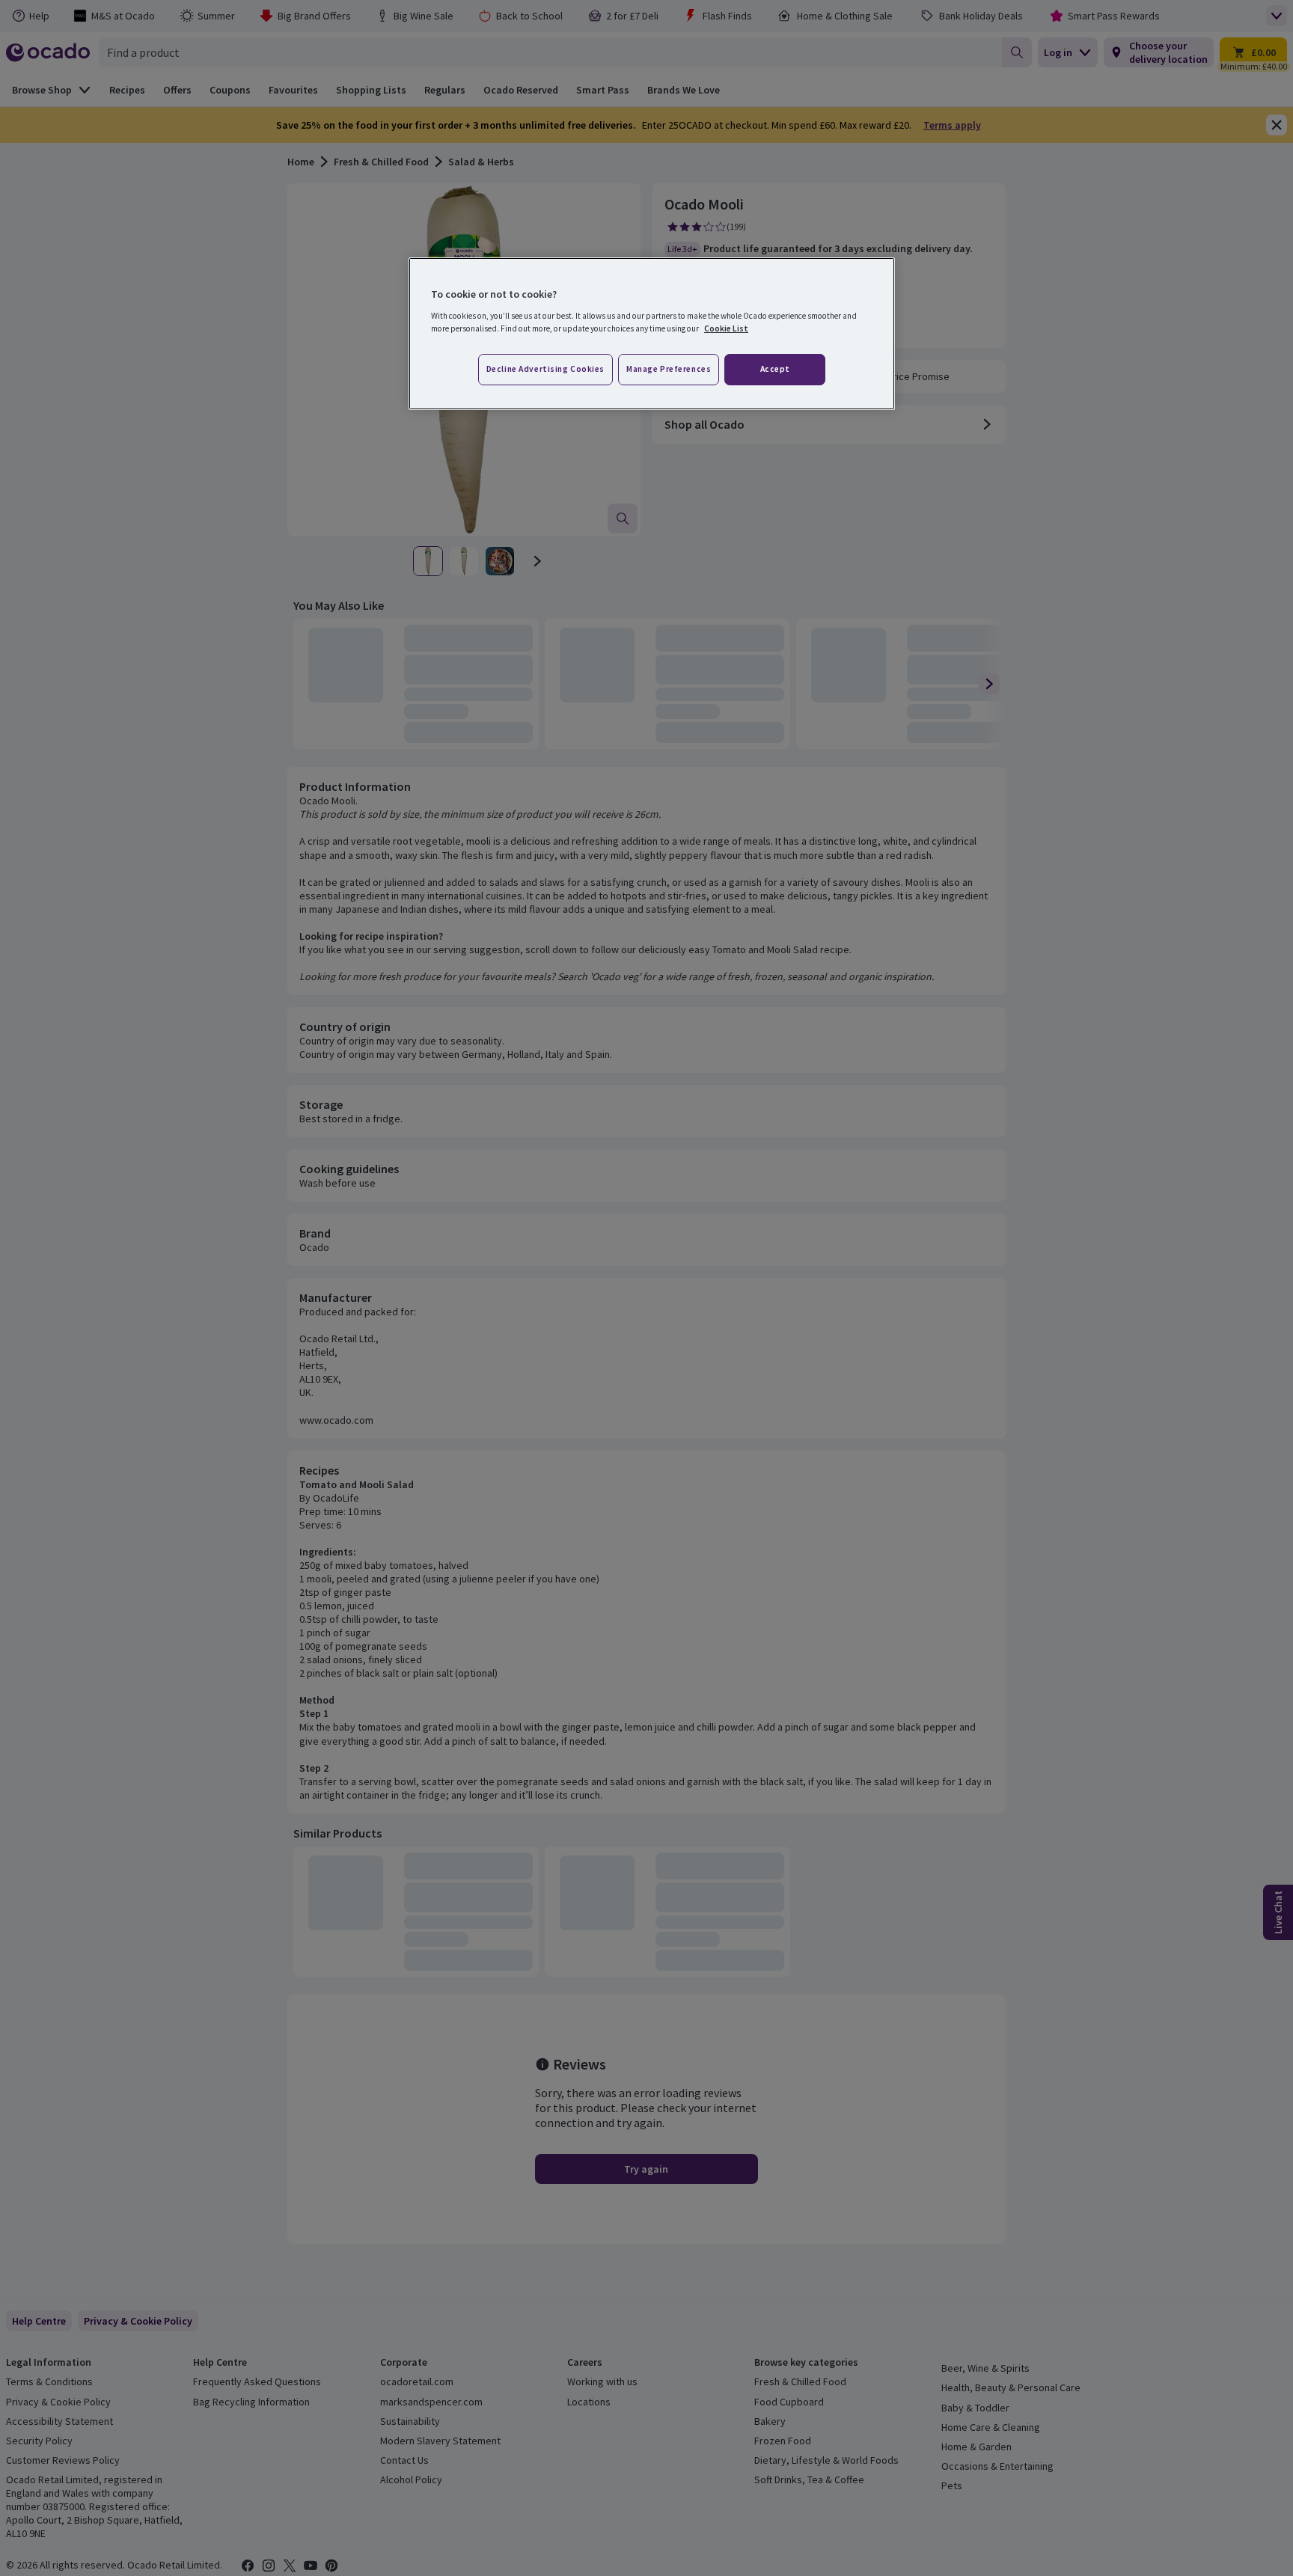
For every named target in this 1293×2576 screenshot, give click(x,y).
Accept (775, 369)
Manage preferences (669, 369)
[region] (652, 334)
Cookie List (726, 328)
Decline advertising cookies (545, 369)
